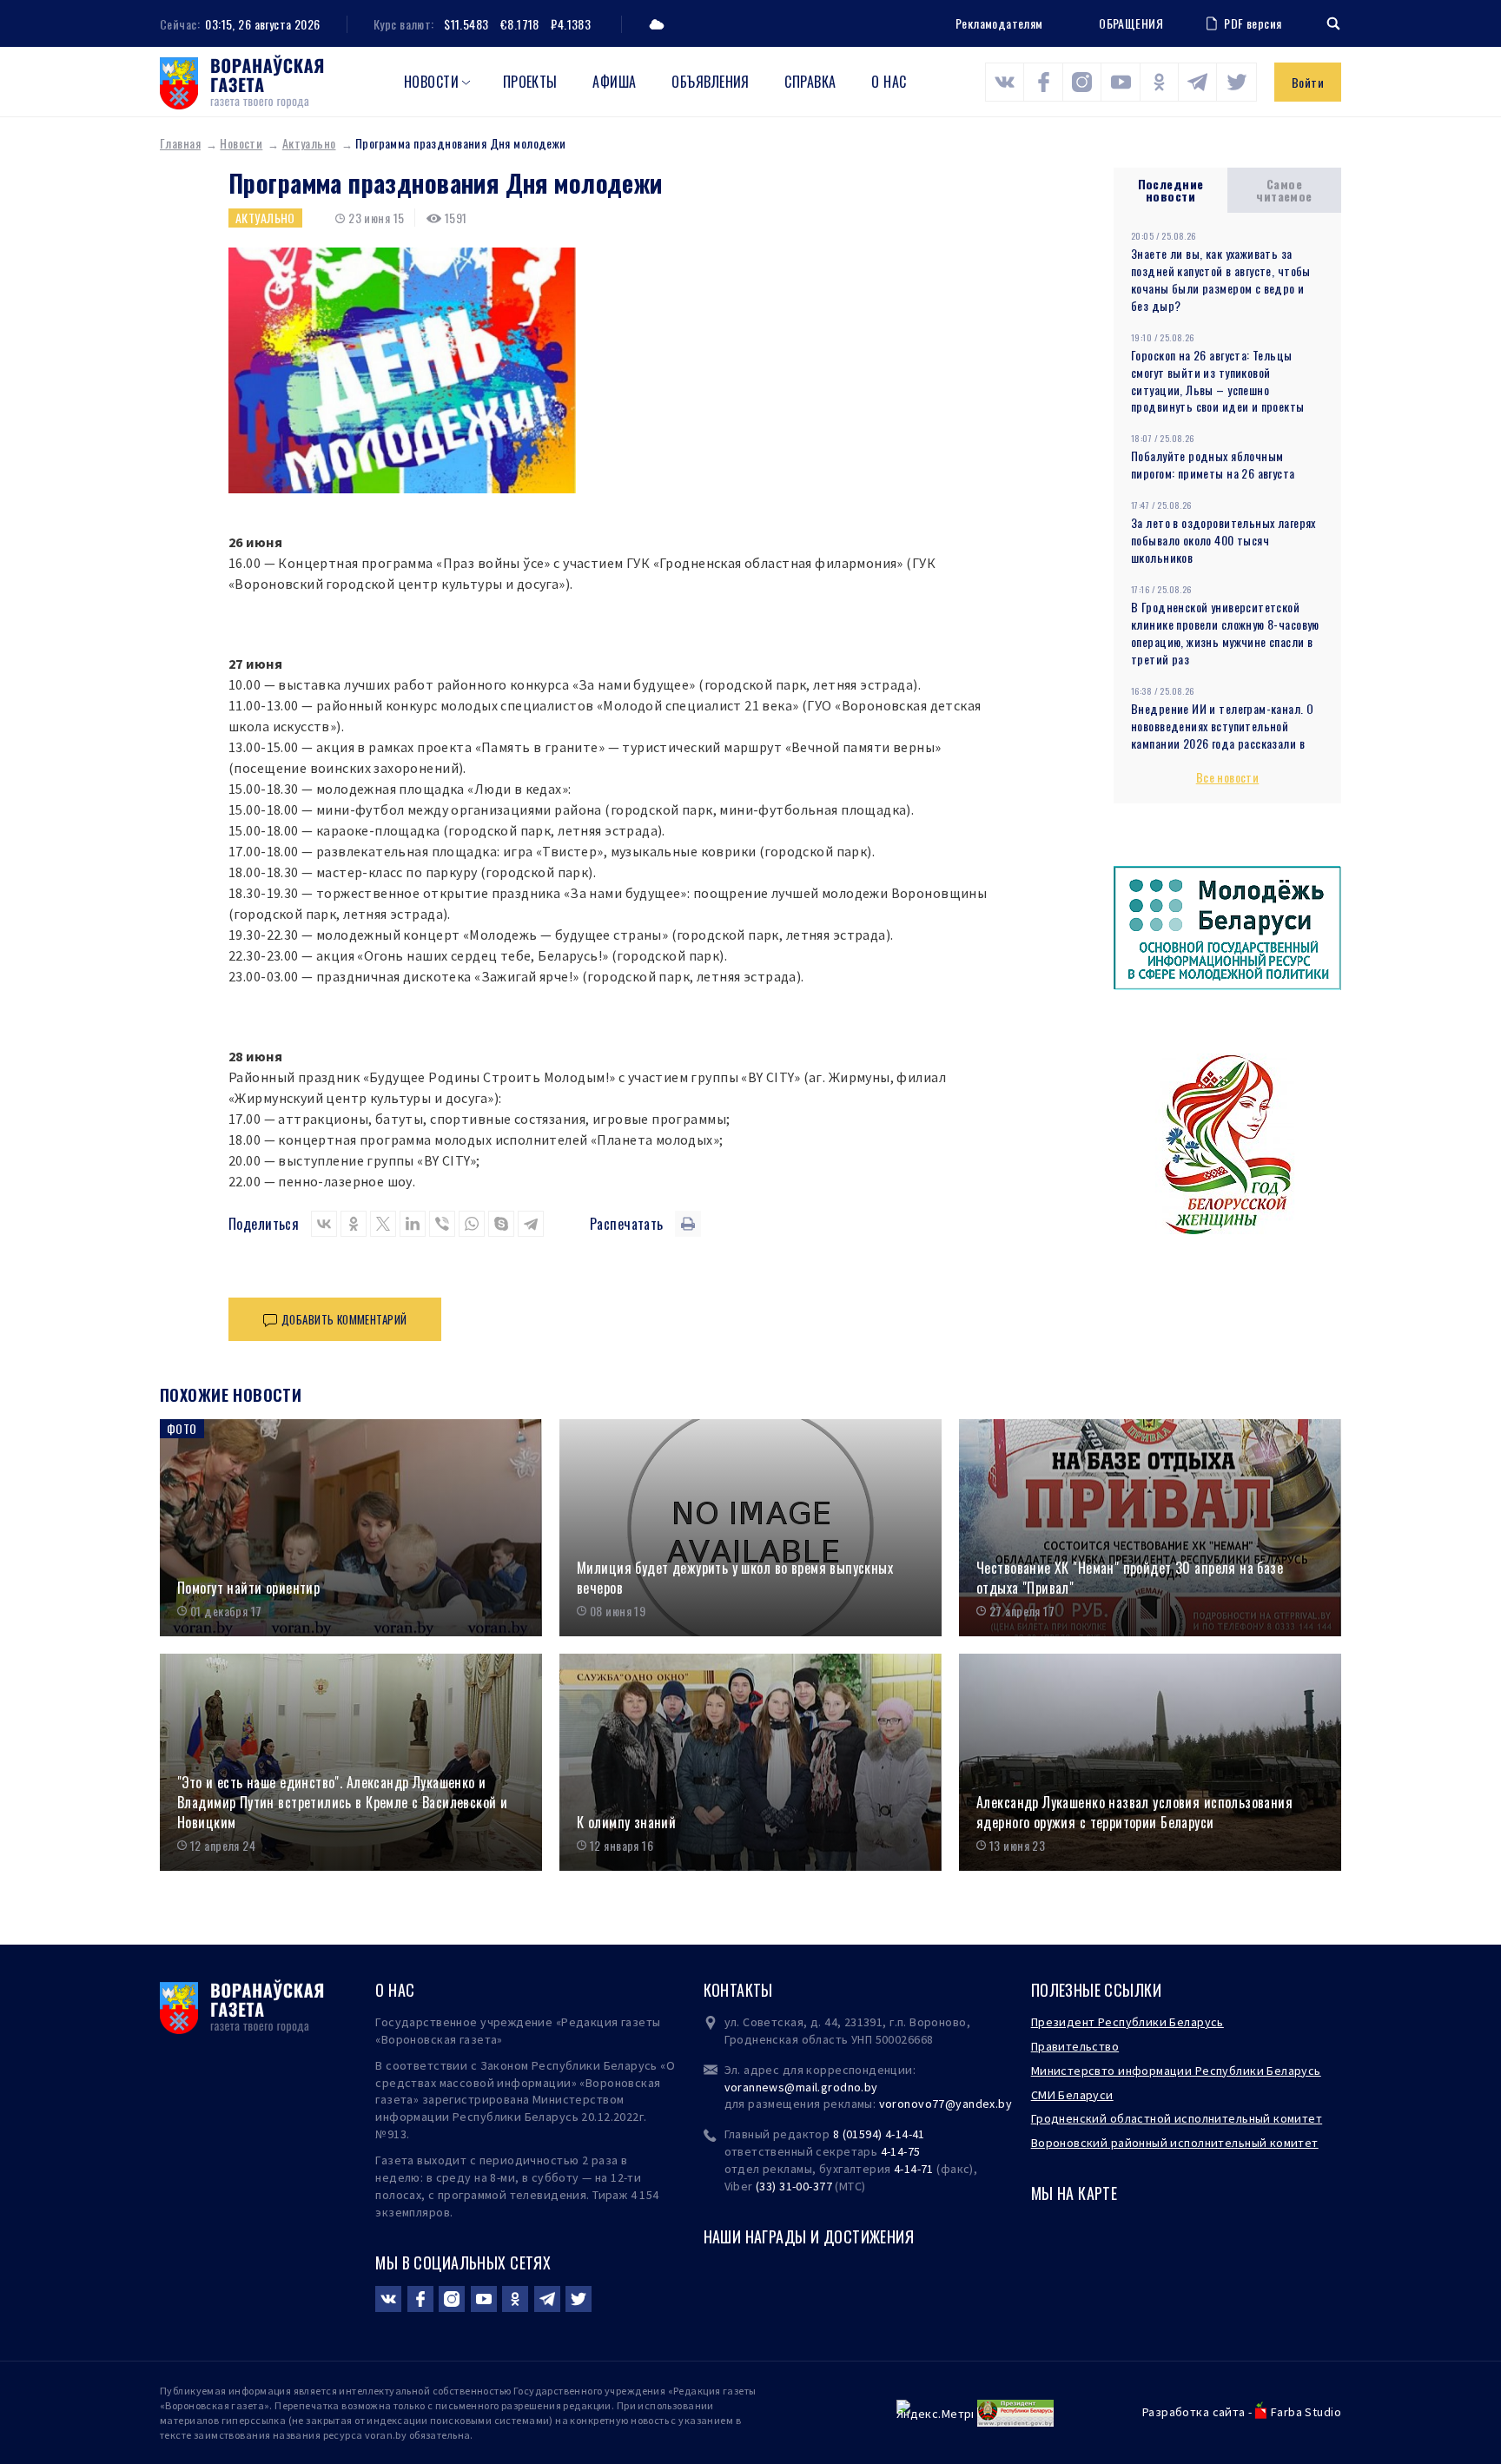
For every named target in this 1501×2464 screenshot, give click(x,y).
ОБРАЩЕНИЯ (1131, 23)
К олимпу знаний (626, 1823)
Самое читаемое (1284, 190)
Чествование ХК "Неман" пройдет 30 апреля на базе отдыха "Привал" (1130, 1578)
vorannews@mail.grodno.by (801, 2087)
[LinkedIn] (413, 1224)
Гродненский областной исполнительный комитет (1177, 2118)
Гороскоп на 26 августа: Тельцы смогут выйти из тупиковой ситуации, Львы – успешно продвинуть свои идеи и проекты (1218, 381)
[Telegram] (531, 1224)
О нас (889, 82)
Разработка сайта (1194, 2412)
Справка (810, 82)
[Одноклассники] (354, 1224)
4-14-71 (914, 2169)
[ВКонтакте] (324, 1224)
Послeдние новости (1171, 190)
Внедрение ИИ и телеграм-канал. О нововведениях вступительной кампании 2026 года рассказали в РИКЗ (1222, 734)
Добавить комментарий (344, 1319)
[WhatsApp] (472, 1224)
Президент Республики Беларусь (1127, 2022)
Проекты (530, 82)
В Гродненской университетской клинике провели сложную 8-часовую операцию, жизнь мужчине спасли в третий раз (1225, 633)
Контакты (738, 1990)
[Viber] (442, 1224)
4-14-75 (901, 2151)
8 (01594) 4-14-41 (879, 2134)
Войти (1308, 82)
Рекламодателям (999, 23)
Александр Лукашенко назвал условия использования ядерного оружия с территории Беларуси (1134, 1812)
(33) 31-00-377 (794, 2186)
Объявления (711, 82)
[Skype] (501, 1224)
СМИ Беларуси (1072, 2095)
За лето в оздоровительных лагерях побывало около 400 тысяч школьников (1223, 540)
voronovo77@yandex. (939, 2104)
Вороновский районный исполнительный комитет (1175, 2143)
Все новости (1228, 777)
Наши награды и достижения (809, 2236)
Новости (431, 82)
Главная (180, 143)
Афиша (614, 82)
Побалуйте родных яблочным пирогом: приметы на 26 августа (1213, 464)
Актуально (309, 143)
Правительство (1075, 2046)
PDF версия (1253, 23)
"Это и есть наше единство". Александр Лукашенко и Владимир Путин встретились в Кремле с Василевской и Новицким (342, 1802)
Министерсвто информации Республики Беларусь (1176, 2071)
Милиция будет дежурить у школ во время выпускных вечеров (735, 1578)
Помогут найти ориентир (248, 1588)
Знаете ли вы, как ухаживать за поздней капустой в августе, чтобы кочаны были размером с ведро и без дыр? (1221, 279)
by (1005, 2104)
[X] (383, 1224)
